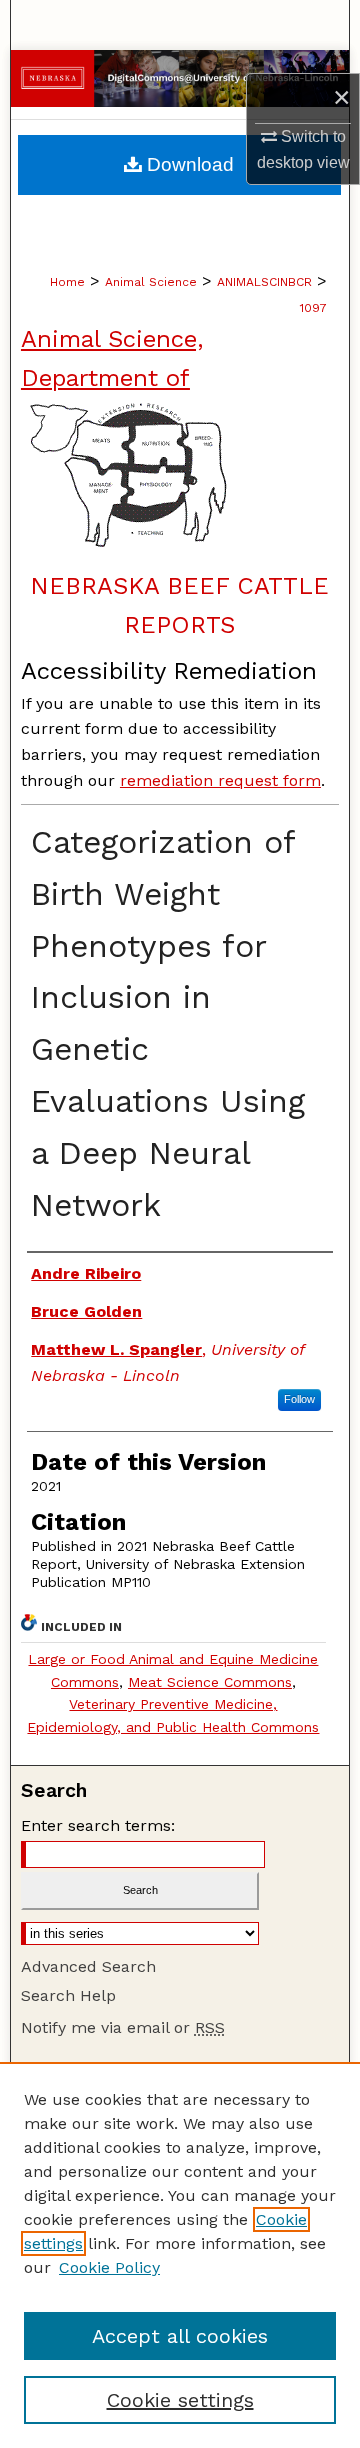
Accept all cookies (180, 2336)
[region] (180, 2255)
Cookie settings (180, 2400)
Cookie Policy (109, 2267)
